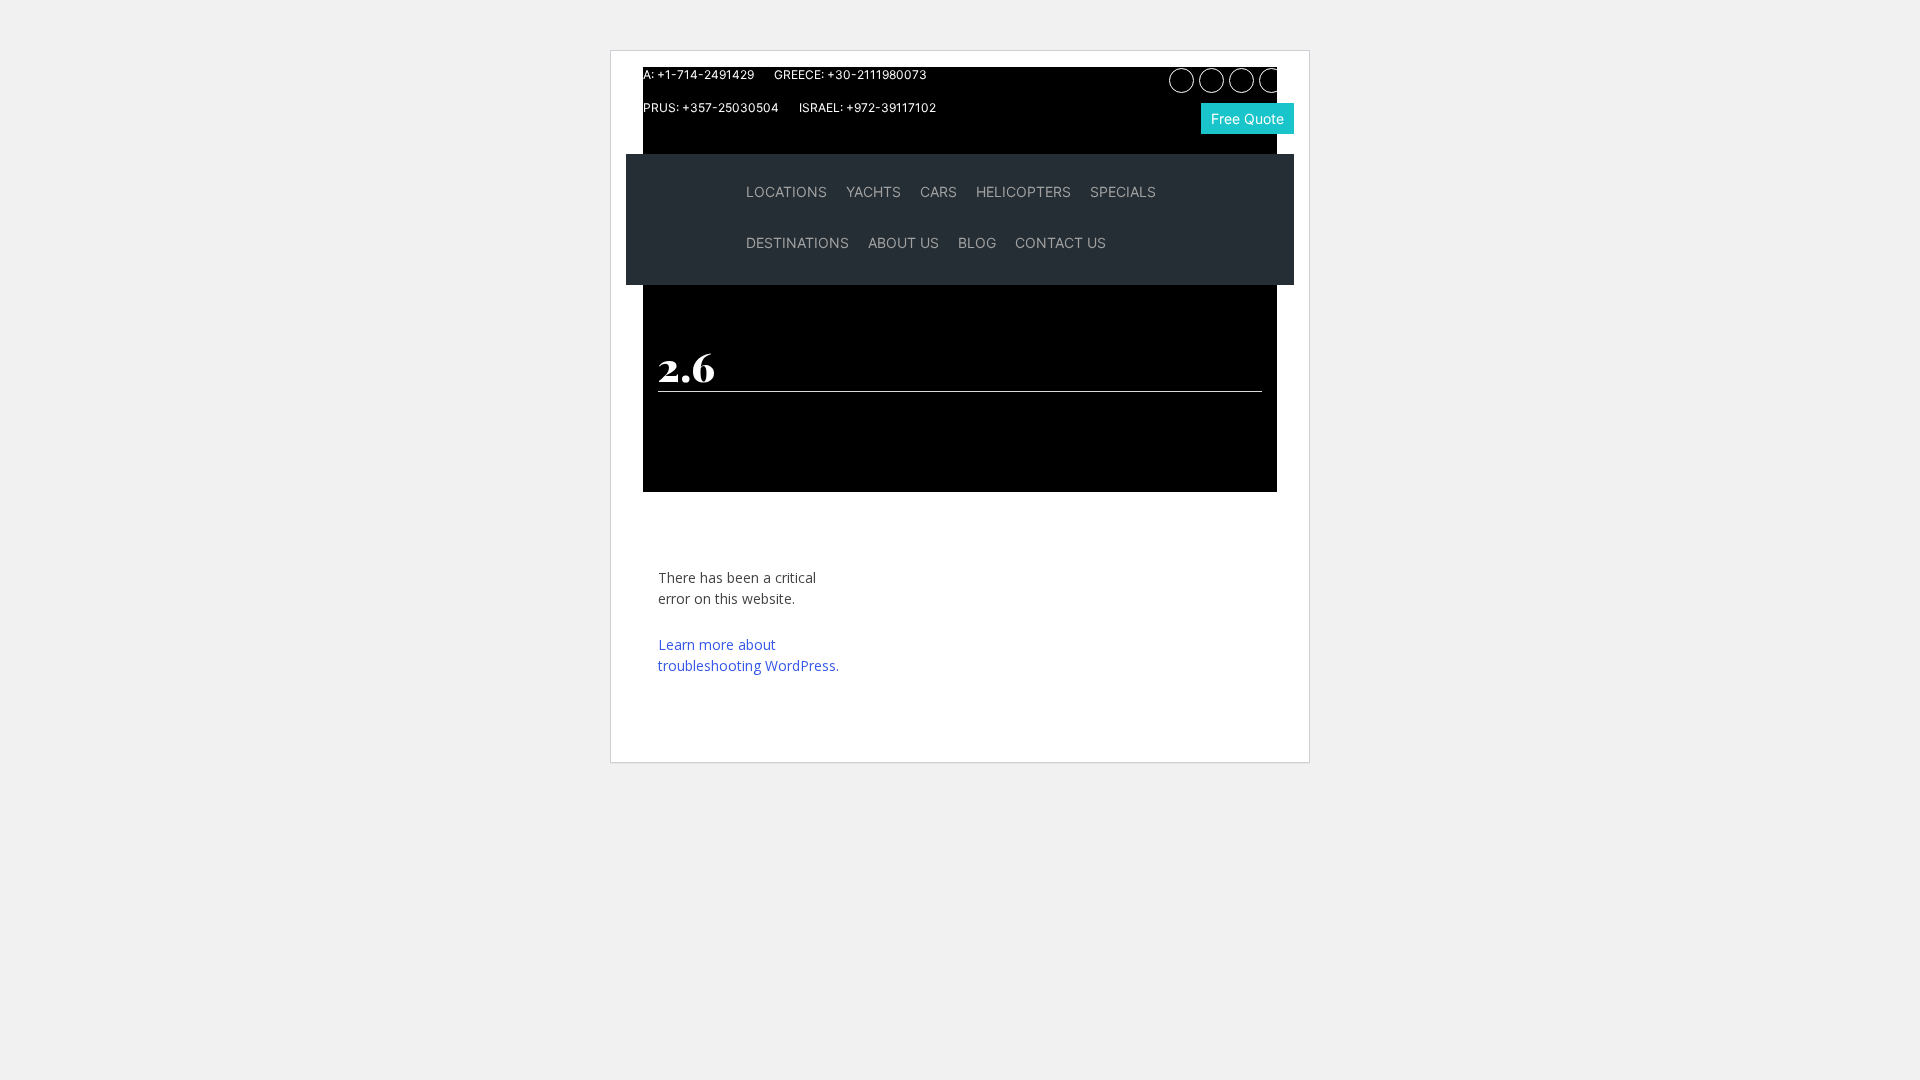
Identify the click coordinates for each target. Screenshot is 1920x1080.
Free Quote (1247, 118)
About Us (903, 242)
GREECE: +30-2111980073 (850, 74)
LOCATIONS (786, 191)
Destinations (797, 242)
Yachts (873, 191)
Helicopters (1023, 191)
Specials (1123, 191)
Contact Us (1060, 242)
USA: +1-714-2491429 (690, 74)
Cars (938, 191)
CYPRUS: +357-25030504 (702, 107)
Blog (977, 242)
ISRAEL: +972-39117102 (867, 107)
